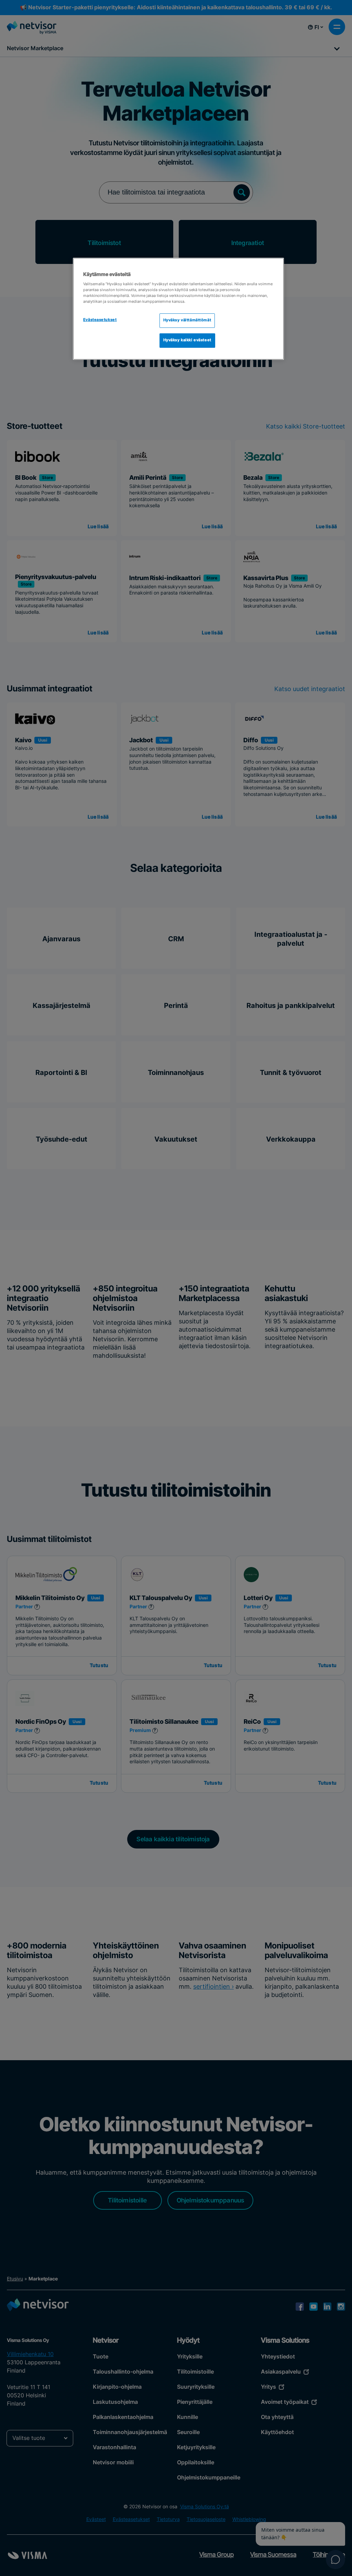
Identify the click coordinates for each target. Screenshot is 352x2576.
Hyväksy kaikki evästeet (187, 340)
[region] (178, 309)
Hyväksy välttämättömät (187, 320)
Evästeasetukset (100, 320)
